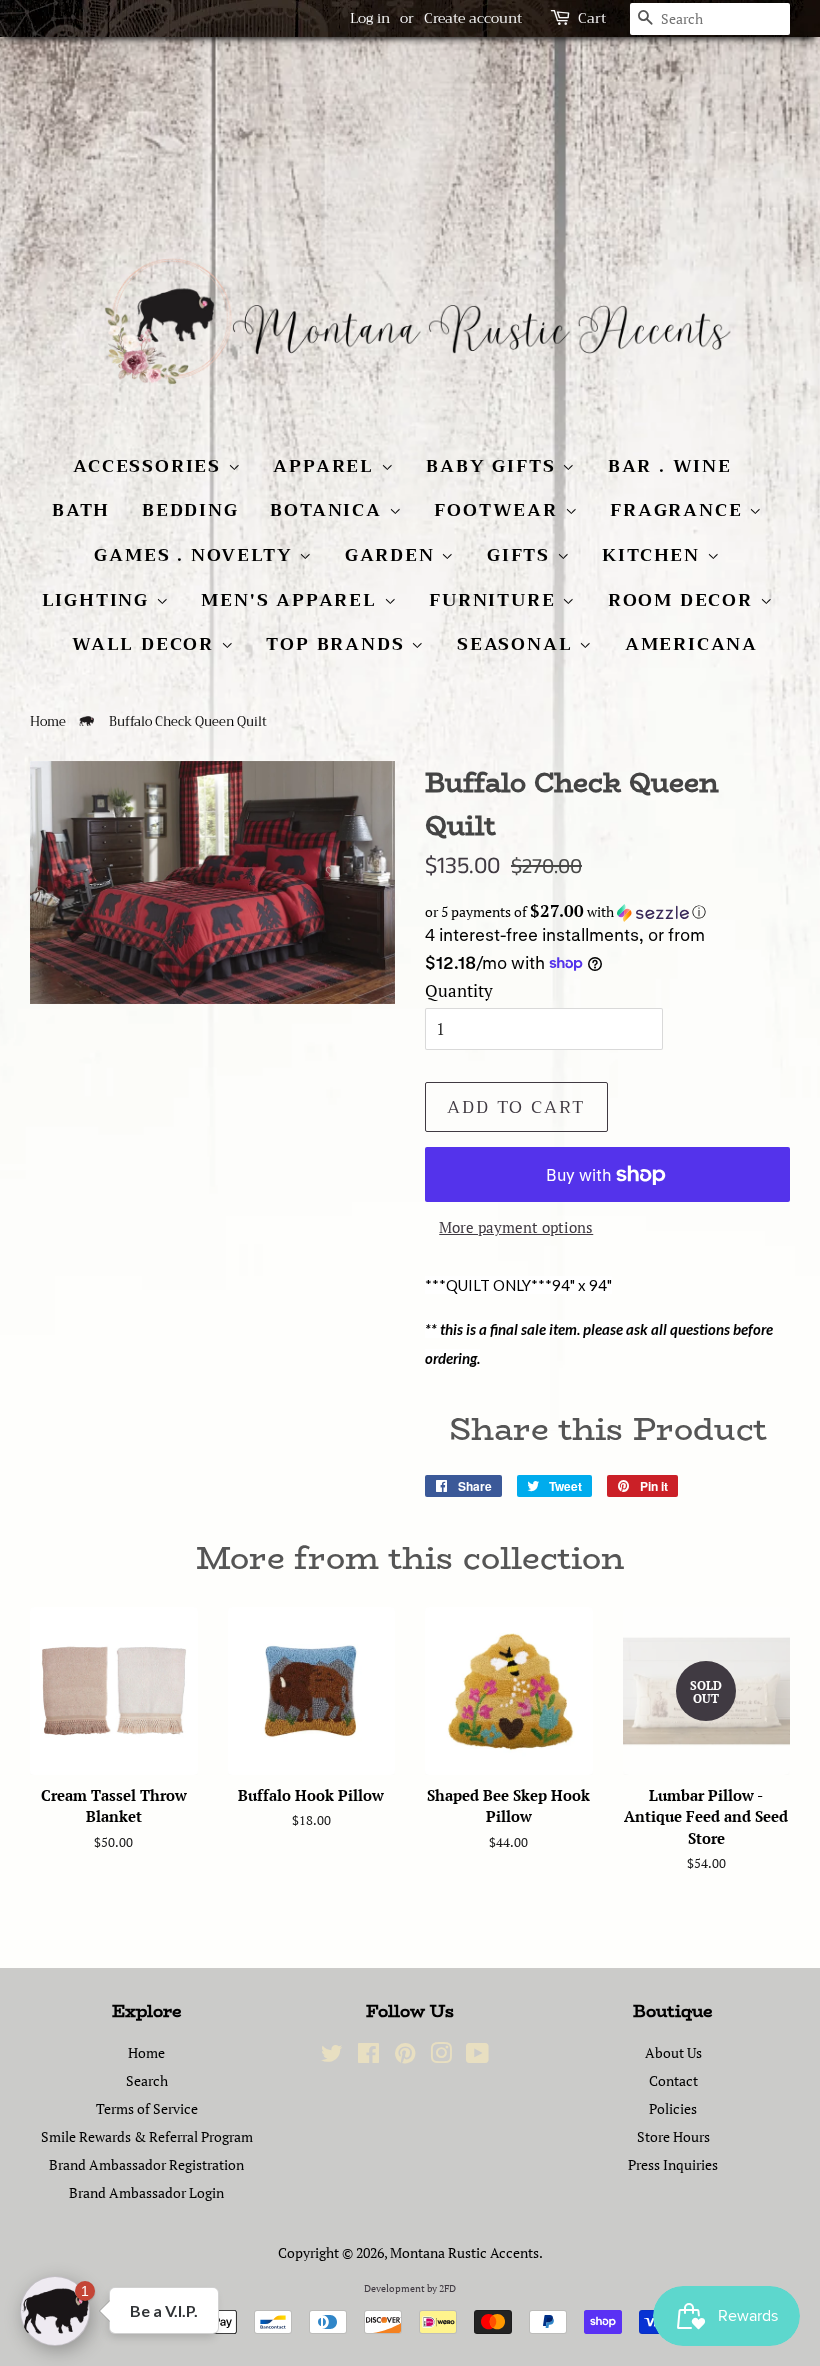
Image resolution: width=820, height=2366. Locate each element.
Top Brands (338, 644)
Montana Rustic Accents (464, 2252)
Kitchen (654, 555)
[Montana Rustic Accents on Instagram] (441, 2056)
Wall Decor (146, 644)
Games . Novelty (196, 555)
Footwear (499, 510)
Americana (691, 644)
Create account (473, 18)
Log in (370, 18)
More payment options (516, 1227)
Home (48, 722)
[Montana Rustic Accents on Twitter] (332, 2056)
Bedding (190, 510)
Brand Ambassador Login (146, 2192)
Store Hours (673, 2136)
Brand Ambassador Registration (146, 2164)
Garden (393, 555)
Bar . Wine (670, 466)
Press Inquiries (673, 2164)
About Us (673, 2052)
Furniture (495, 600)
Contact (673, 2080)
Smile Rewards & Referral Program (147, 2136)
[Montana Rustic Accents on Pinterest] (405, 2056)
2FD (447, 2288)
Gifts (522, 555)
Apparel (326, 466)
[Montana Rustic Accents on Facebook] (368, 2056)
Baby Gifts (494, 466)
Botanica (329, 510)
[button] (607, 912)
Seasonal (518, 644)
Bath (81, 510)
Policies (673, 2108)
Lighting (99, 600)
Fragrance (679, 510)
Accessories (150, 466)
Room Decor (684, 600)
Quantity (459, 990)
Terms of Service (147, 2108)
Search (147, 2080)
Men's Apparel (292, 600)
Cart (592, 18)
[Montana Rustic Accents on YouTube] (477, 2056)
